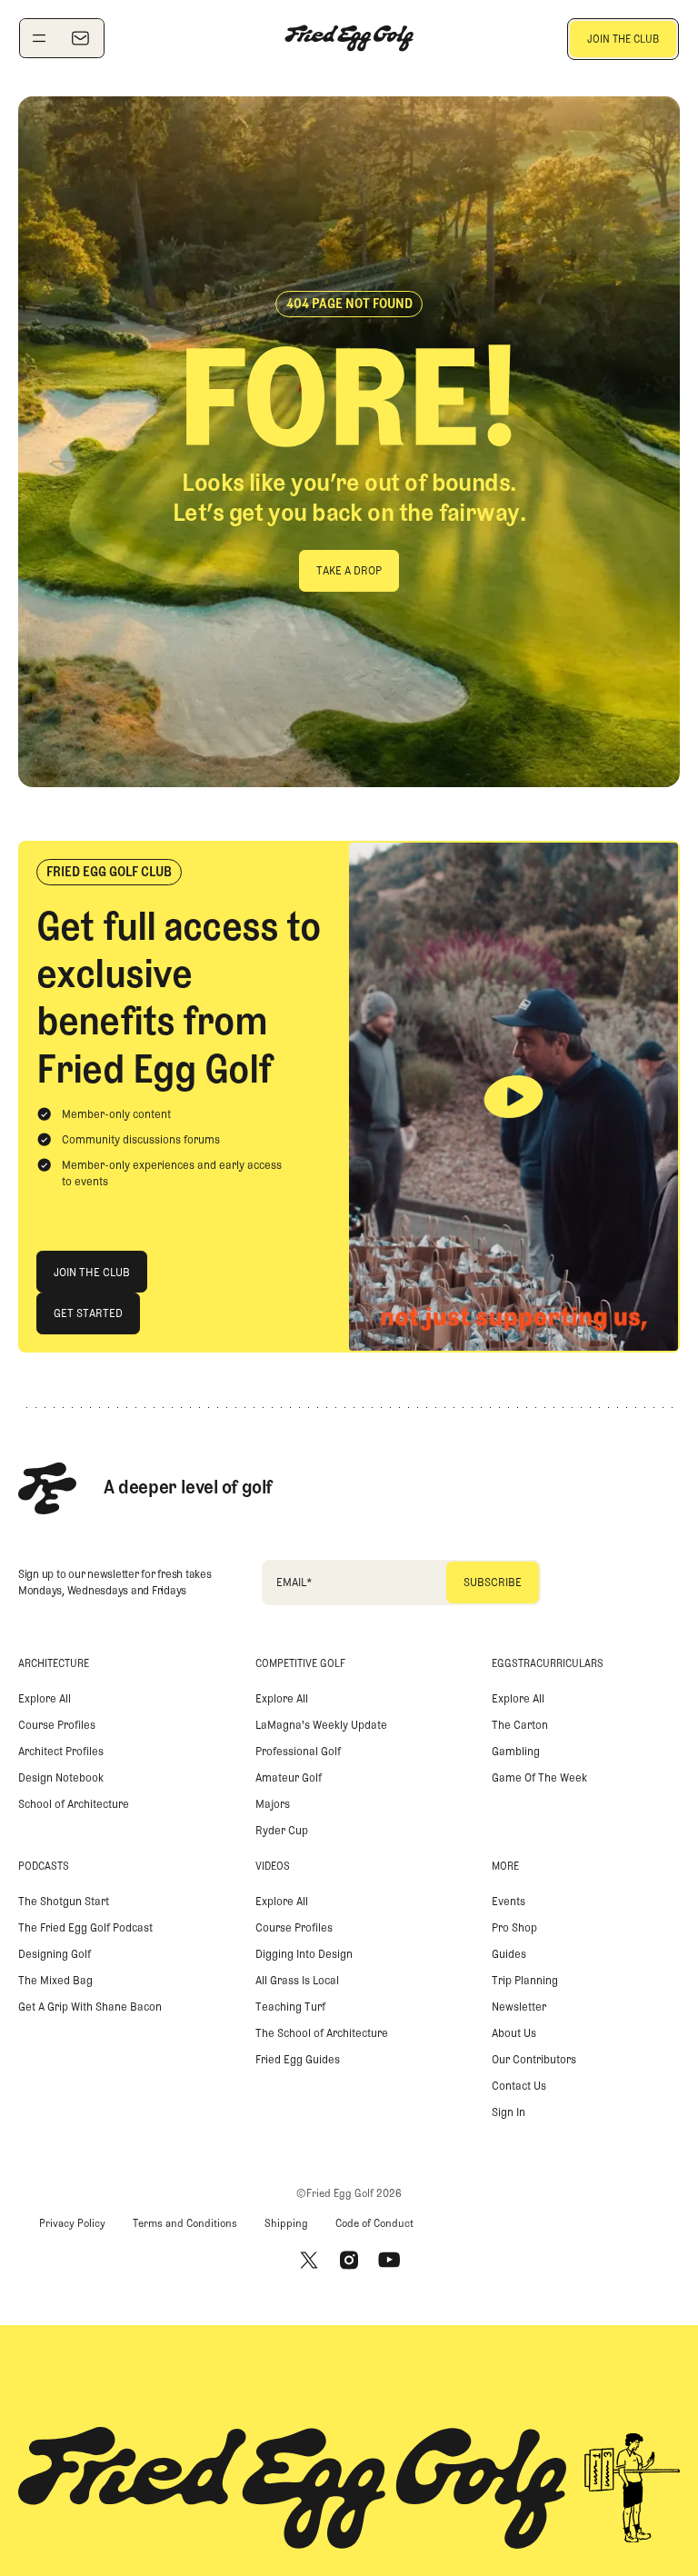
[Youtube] (389, 2260)
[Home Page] (349, 38)
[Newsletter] (80, 38)
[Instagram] (349, 2260)
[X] (309, 2260)
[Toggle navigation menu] (39, 38)
